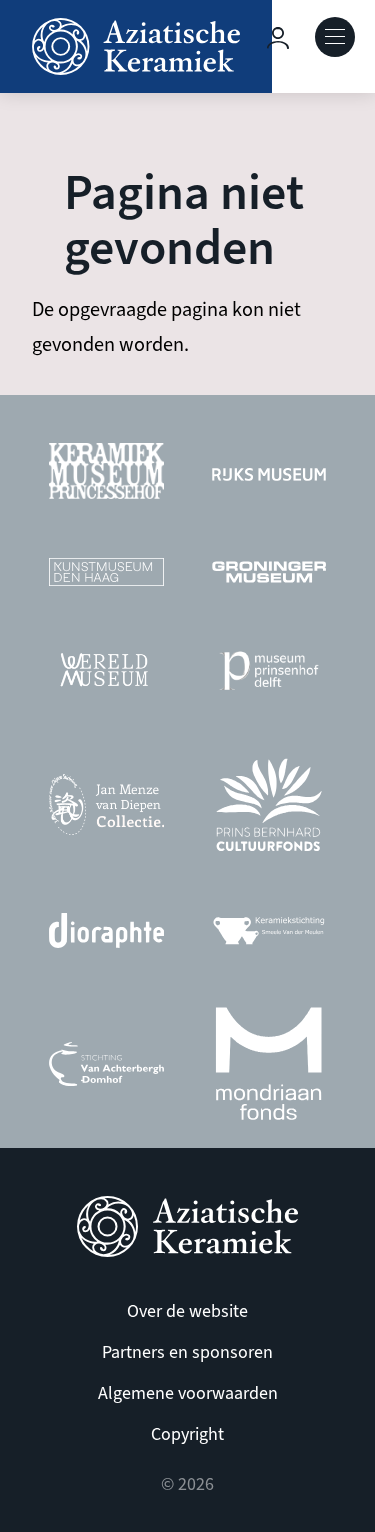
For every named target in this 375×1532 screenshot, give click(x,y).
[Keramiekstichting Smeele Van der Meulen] (269, 935)
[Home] (136, 46)
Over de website (187, 1311)
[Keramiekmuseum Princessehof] (106, 476)
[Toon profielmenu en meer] (278, 38)
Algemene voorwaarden (188, 1393)
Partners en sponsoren (187, 1352)
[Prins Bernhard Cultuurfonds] (269, 809)
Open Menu (335, 37)
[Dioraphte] (106, 935)
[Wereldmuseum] (106, 675)
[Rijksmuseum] (269, 476)
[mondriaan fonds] (269, 1069)
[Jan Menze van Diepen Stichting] (106, 810)
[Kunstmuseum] (106, 577)
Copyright (187, 1434)
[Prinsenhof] (269, 675)
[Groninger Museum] (269, 577)
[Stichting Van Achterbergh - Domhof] (106, 1069)
